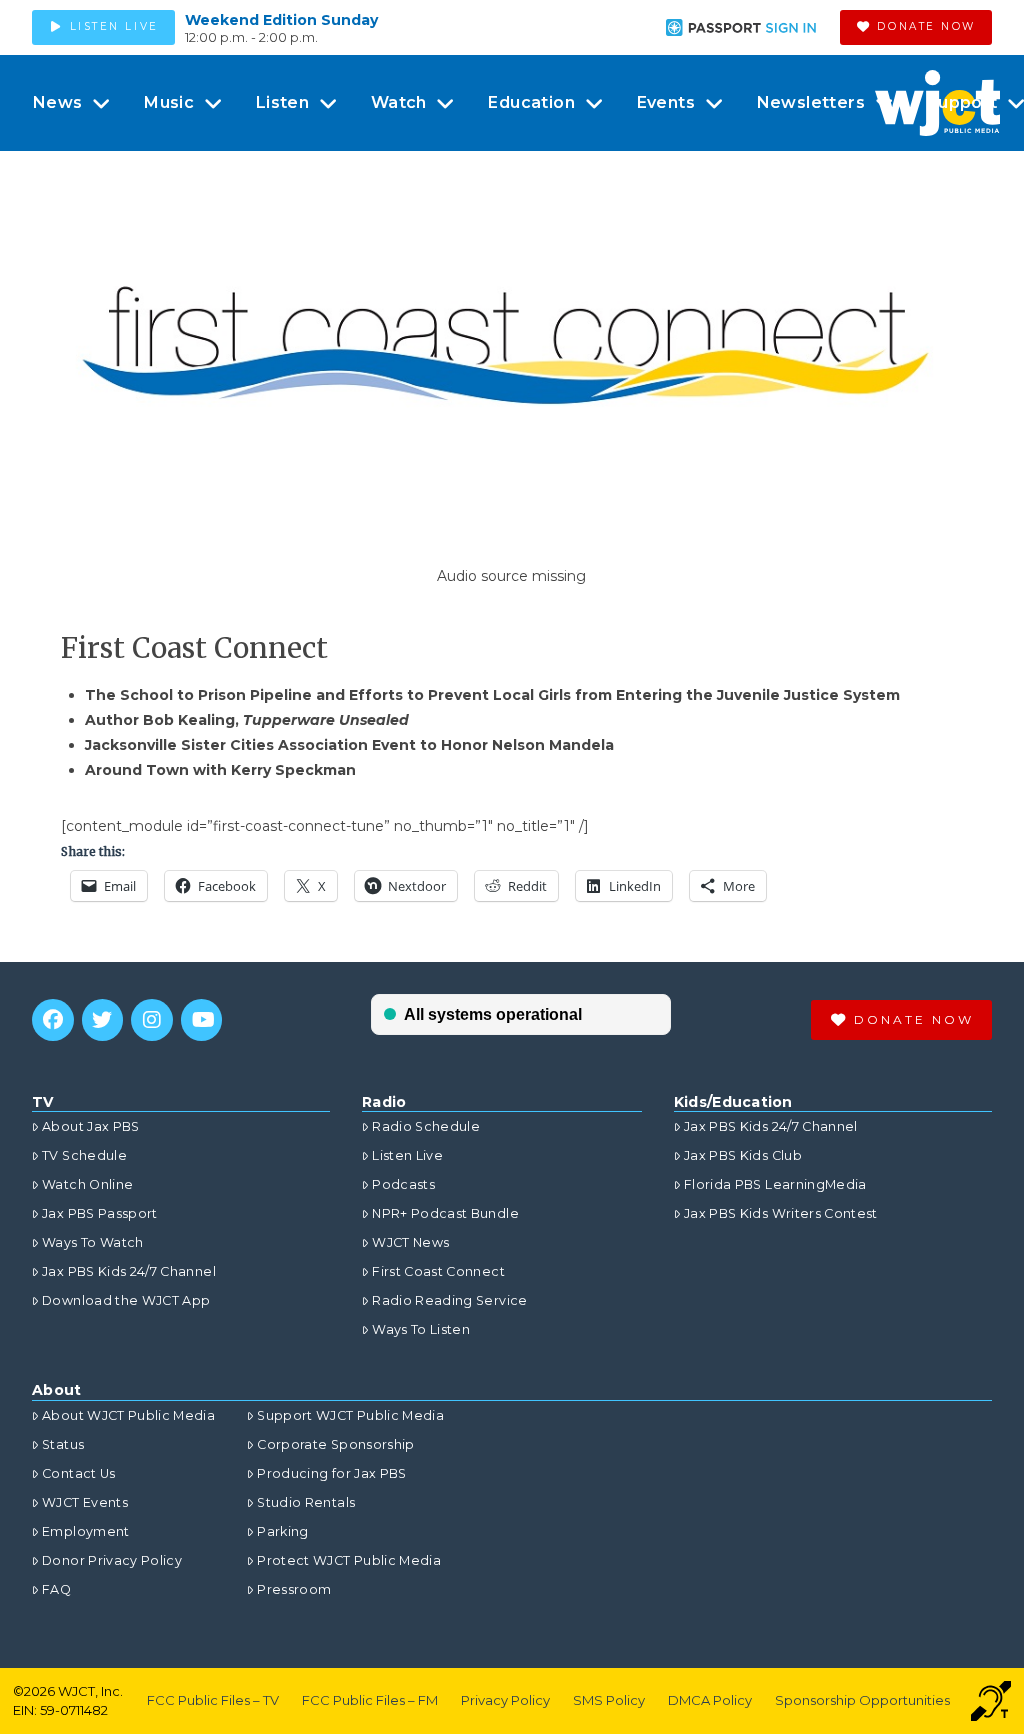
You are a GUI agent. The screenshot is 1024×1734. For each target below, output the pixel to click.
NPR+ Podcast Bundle (445, 1213)
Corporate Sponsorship (335, 1444)
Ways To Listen (421, 1329)
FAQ (56, 1589)
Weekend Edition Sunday (281, 20)
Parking (282, 1531)
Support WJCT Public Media (350, 1415)
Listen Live (407, 1155)
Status (63, 1444)
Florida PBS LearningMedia (775, 1184)
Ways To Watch (93, 1242)
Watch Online (87, 1184)
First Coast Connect (438, 1271)
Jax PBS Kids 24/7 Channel (129, 1271)
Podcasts (403, 1184)
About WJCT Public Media (128, 1415)
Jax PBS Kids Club (743, 1155)
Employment (86, 1531)
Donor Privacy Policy (112, 1560)
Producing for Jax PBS (331, 1473)
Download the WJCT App (126, 1300)
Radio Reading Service (449, 1300)
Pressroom (294, 1589)
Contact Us (79, 1473)
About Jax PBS (91, 1126)
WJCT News (410, 1242)
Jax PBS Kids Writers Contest (781, 1213)
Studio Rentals (306, 1502)
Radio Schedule (426, 1126)
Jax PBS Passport (100, 1213)
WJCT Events (85, 1502)
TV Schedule (84, 1155)
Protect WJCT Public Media (349, 1560)
